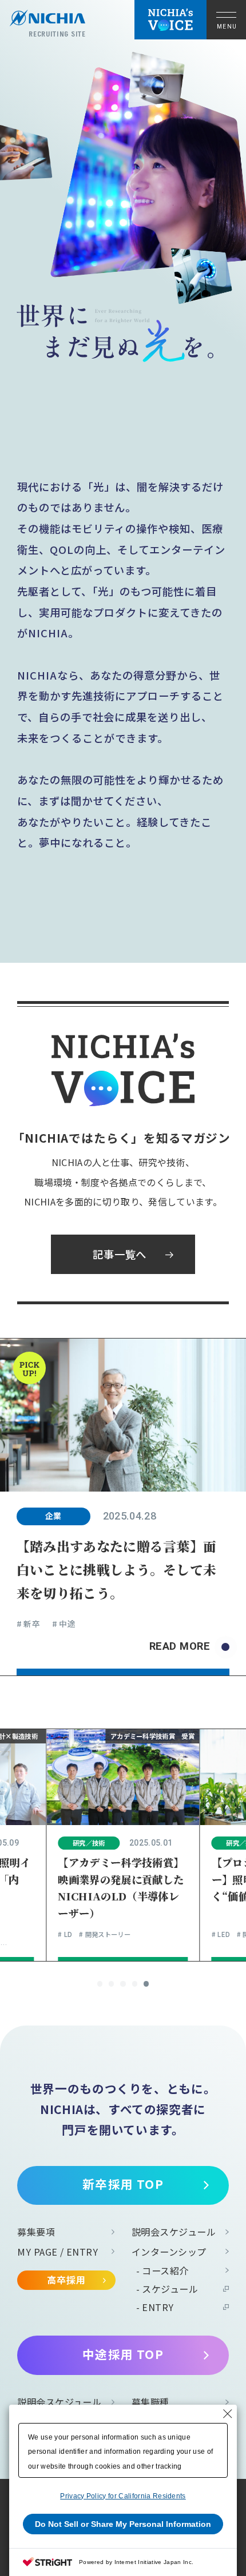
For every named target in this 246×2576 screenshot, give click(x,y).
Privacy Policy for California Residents (123, 2496)
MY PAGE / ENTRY (57, 2252)
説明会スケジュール (174, 2232)
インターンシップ (169, 2252)
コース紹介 (165, 2270)
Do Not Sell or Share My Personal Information (123, 2524)
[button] (100, 1984)
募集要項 (36, 2232)
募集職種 (150, 2402)
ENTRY (158, 2307)
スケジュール (170, 2289)
